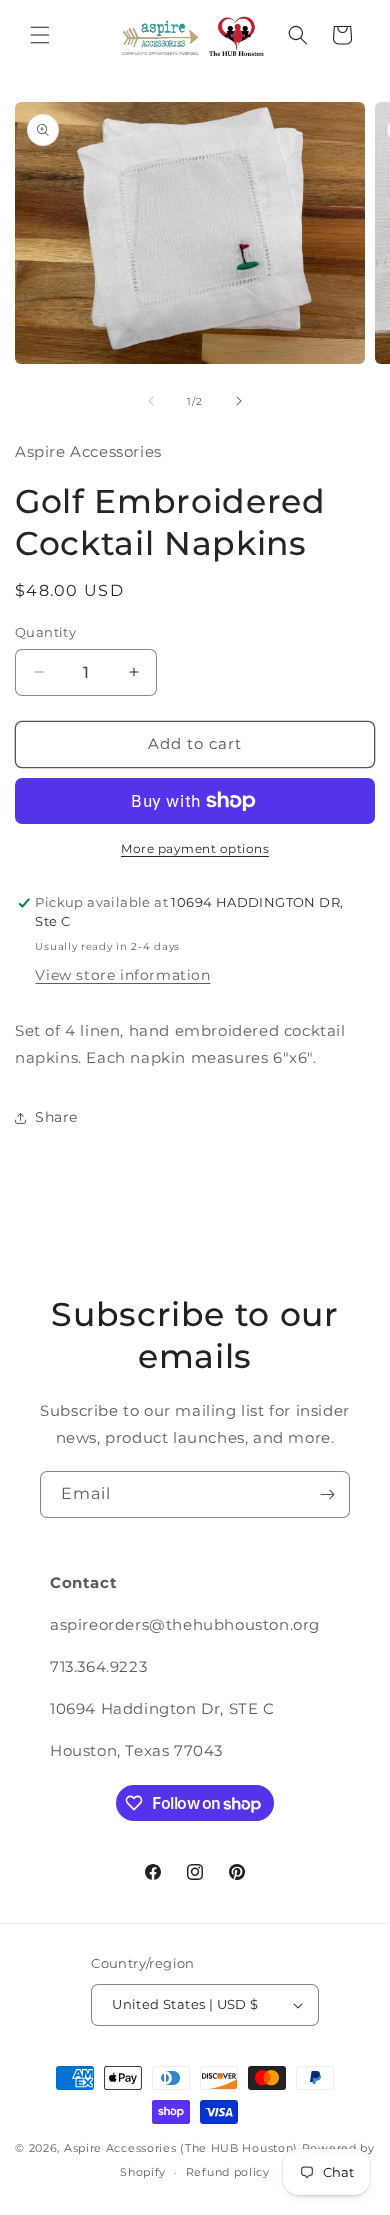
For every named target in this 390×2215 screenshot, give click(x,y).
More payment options (195, 848)
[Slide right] (239, 401)
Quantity (45, 632)
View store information (122, 975)
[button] (40, 35)
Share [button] (56, 1117)
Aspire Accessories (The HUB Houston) (181, 2148)
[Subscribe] (327, 1494)
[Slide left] (151, 401)
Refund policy (228, 2172)
